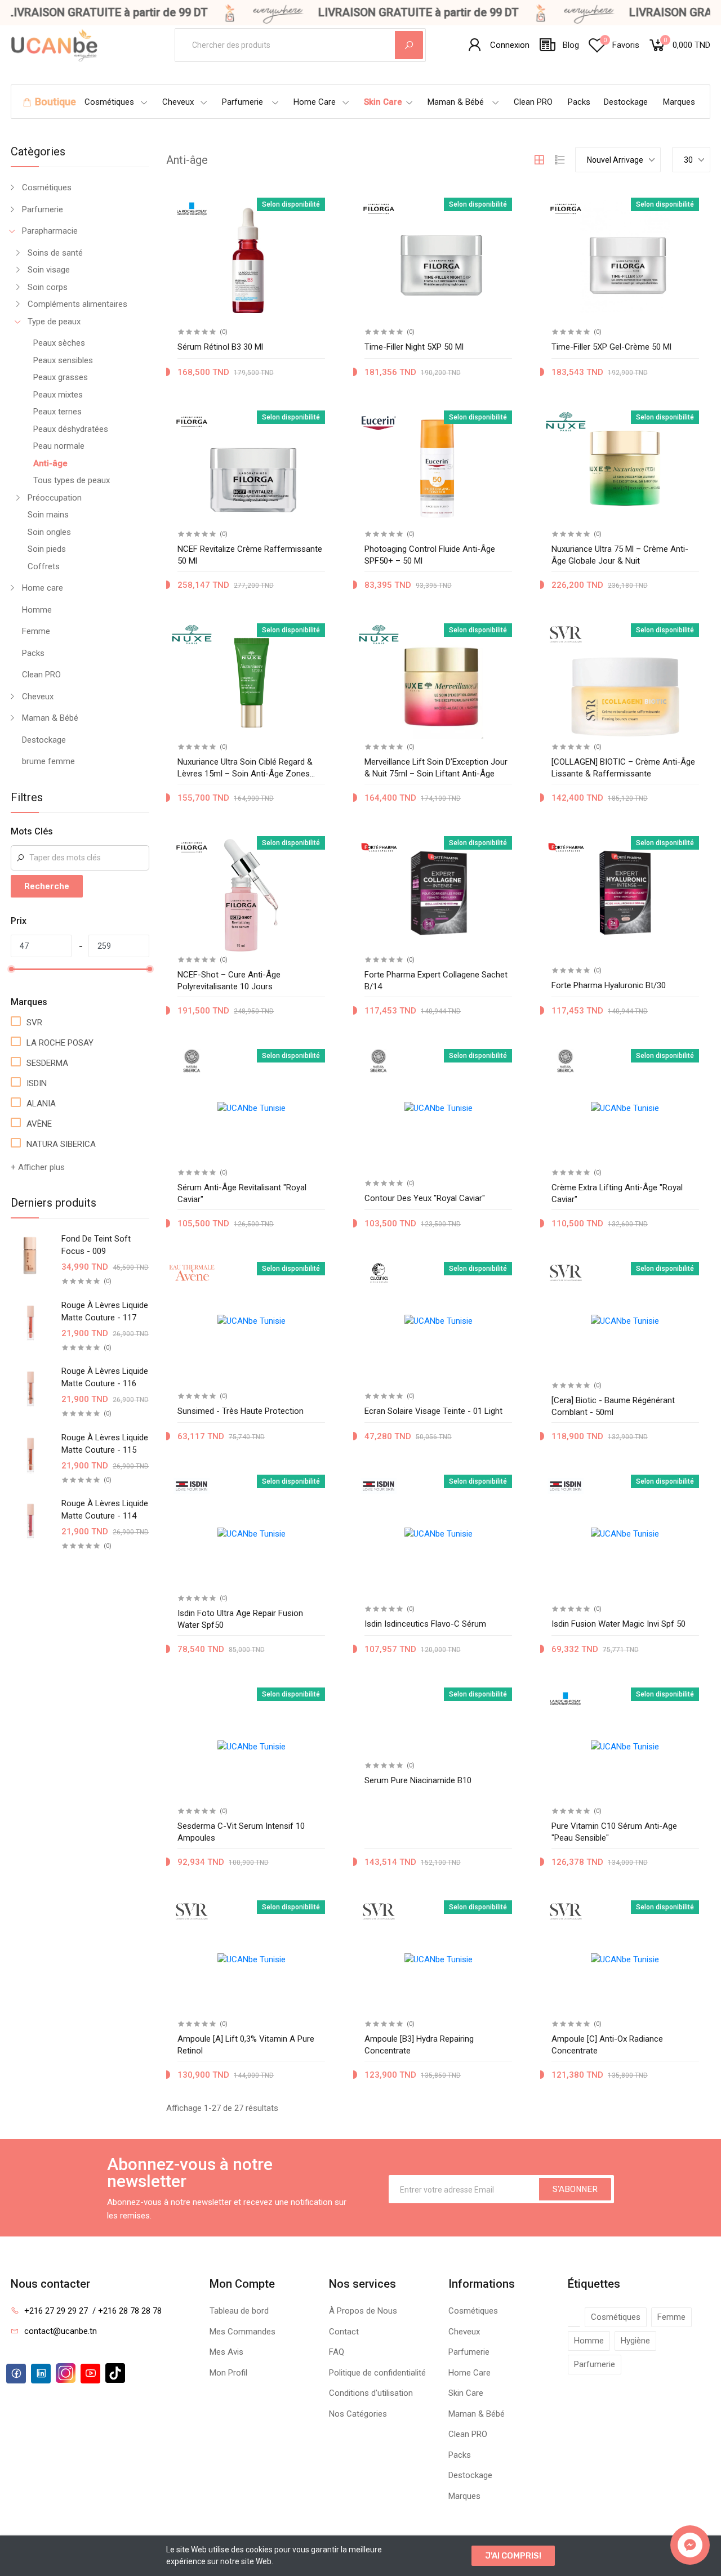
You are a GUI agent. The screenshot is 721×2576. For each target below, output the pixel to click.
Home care (43, 588)
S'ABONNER (575, 2189)
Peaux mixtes (58, 395)
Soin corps (48, 287)
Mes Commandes (242, 2332)
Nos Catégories (358, 2414)
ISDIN (37, 1083)
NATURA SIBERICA (61, 1144)
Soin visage (49, 270)
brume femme (48, 761)
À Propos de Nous (363, 2311)
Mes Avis (226, 2352)
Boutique (55, 102)
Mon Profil (228, 2373)
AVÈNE (39, 1124)
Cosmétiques (109, 102)
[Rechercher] (409, 45)
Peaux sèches (59, 343)
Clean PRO (533, 102)
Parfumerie (242, 102)
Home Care (315, 102)
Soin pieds (47, 549)
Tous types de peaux (72, 480)
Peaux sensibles (63, 360)
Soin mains (48, 515)
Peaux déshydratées (71, 429)
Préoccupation (55, 498)
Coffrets (44, 566)
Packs (579, 102)
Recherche (47, 886)
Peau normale (59, 446)
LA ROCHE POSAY (60, 1043)
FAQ (337, 2352)
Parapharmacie (50, 231)
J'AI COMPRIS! (513, 2556)
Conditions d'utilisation (371, 2393)
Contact (344, 2332)
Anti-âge (50, 463)
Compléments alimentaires (77, 304)
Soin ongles (49, 532)
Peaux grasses (61, 377)
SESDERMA (47, 1063)
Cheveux (178, 102)
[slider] (11, 969)
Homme (37, 610)
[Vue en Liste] (560, 160)
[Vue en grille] (539, 160)
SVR (34, 1023)
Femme (36, 631)
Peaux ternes (57, 412)
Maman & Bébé (456, 102)
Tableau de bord (239, 2311)
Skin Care (383, 102)
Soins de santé (55, 253)
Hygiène (635, 2341)
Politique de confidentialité (377, 2373)
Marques (679, 102)
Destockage (626, 102)
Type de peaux (54, 322)
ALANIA (41, 1104)
